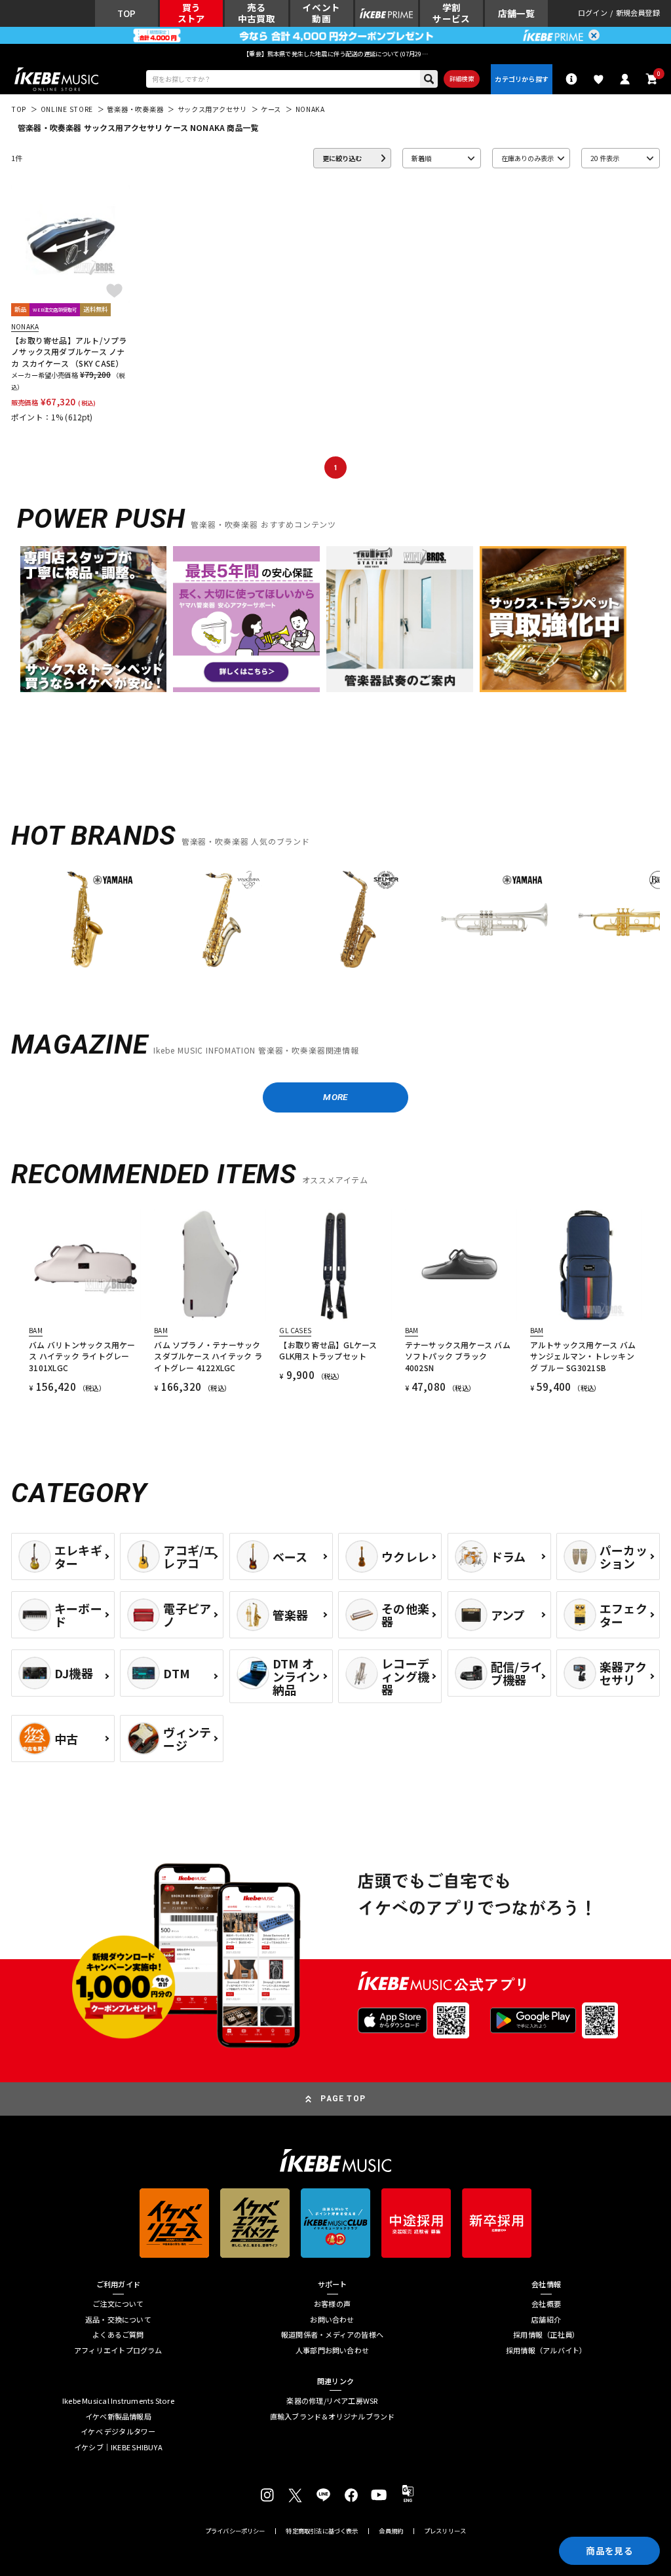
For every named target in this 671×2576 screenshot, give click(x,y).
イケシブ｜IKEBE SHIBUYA (118, 2447)
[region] (335, 924)
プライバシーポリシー (235, 2531)
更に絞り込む (342, 158)
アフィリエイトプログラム (118, 2350)
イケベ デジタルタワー (118, 2432)
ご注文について (118, 2304)
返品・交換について (118, 2320)
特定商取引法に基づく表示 (322, 2531)
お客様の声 (332, 2304)
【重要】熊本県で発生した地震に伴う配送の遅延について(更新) (335, 54)
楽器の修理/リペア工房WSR (332, 2401)
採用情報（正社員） (546, 2335)
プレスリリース (445, 2531)
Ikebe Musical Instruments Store (118, 2401)
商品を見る (609, 2550)
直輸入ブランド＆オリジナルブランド (333, 2417)
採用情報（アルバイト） (546, 2350)
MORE (335, 1097)
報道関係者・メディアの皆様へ (332, 2335)
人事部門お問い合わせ (332, 2350)
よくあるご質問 (118, 2335)
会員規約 (391, 2531)
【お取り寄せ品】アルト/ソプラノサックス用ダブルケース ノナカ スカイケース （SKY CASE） (69, 352)
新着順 (421, 158)
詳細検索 (462, 79)
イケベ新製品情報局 (118, 2417)
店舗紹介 (546, 2320)
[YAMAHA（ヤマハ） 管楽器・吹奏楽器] (85, 919)
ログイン (593, 13)
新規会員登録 (638, 13)
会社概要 (546, 2304)
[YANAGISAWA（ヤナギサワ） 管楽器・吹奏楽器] (221, 919)
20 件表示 (605, 158)
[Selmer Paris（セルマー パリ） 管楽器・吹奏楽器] (358, 919)
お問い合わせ (332, 2320)
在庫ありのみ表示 (527, 158)
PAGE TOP (343, 2099)
